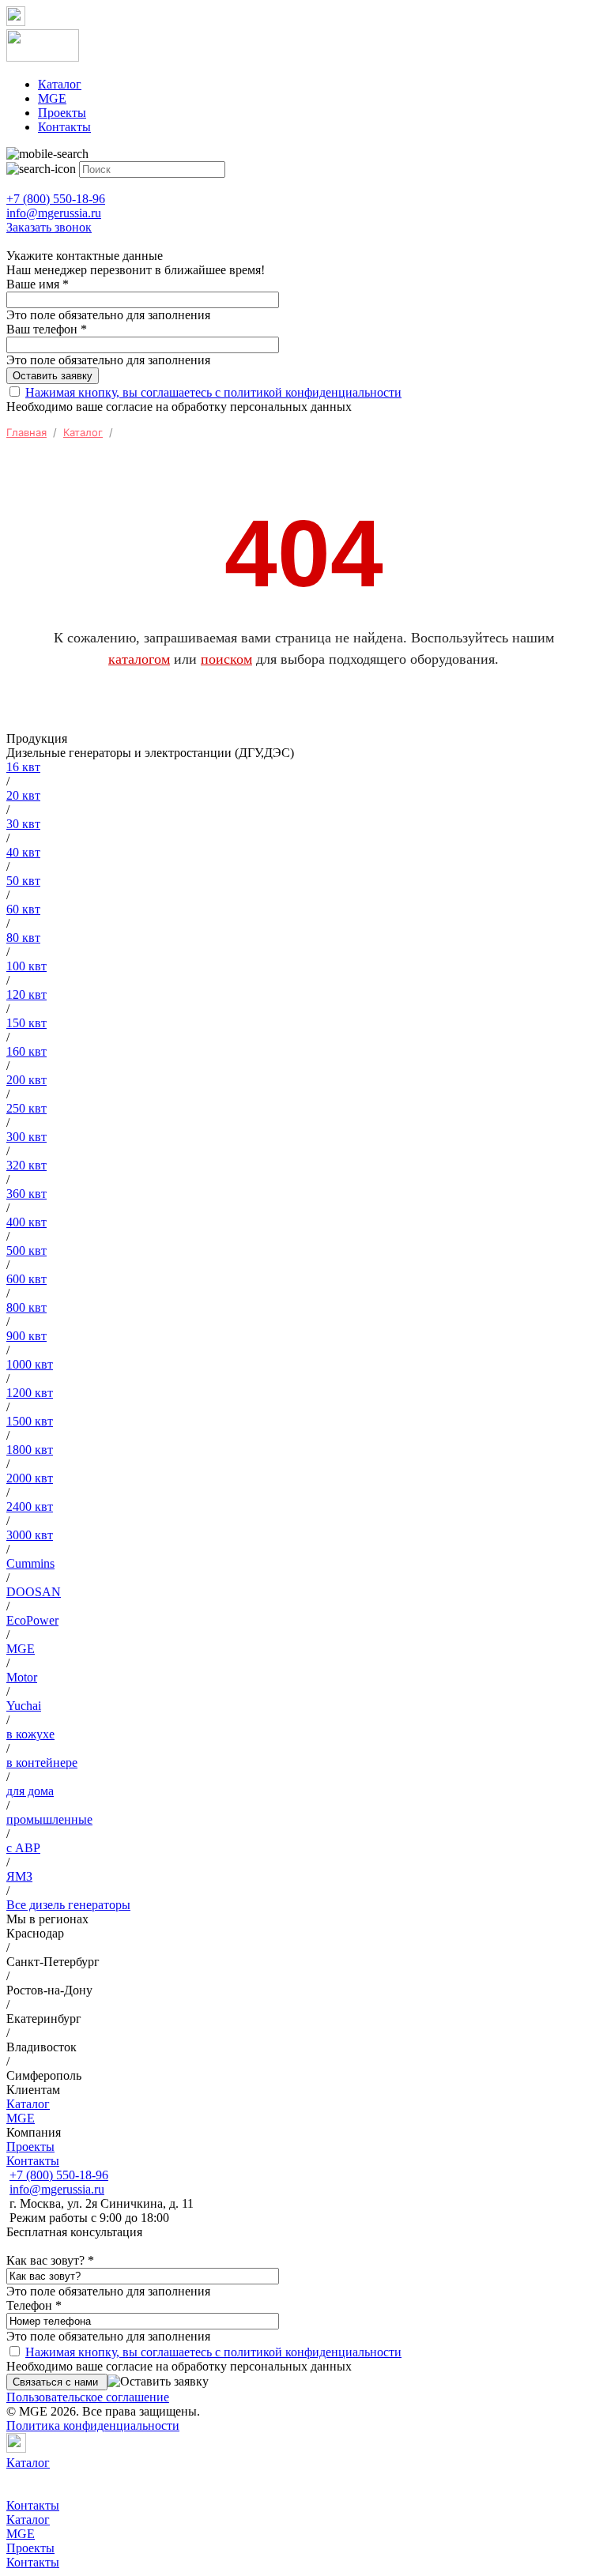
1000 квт (30, 1364)
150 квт (26, 1023)
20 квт (23, 795)
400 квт (26, 1222)
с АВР (23, 1848)
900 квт (26, 1336)
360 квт (26, 1194)
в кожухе (30, 1734)
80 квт (23, 938)
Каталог (60, 84)
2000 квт (30, 1478)
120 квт (26, 994)
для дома (30, 1791)
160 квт (26, 1051)
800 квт (26, 1307)
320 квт (26, 1165)
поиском (226, 659)
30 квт (23, 824)
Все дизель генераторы (68, 1905)
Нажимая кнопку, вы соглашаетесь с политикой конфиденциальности (213, 392)
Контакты (64, 127)
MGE (52, 98)
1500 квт (30, 1421)
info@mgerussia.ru (57, 2189)
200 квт (26, 1080)
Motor (22, 1677)
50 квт (23, 881)
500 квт (26, 1250)
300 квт (26, 1137)
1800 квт (30, 1450)
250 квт (26, 1108)
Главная (26, 432)
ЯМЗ (19, 1876)
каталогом (139, 659)
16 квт (23, 767)
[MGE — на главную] (303, 47)
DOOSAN (34, 1592)
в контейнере (42, 1763)
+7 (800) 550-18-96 (59, 2175)
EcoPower (32, 1620)
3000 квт (30, 1535)
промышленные (49, 1819)
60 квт (23, 909)
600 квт (26, 1279)
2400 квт (30, 1506)
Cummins (30, 1563)
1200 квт (30, 1393)
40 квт (23, 852)
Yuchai (24, 1706)
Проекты (62, 113)
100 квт (26, 966)
